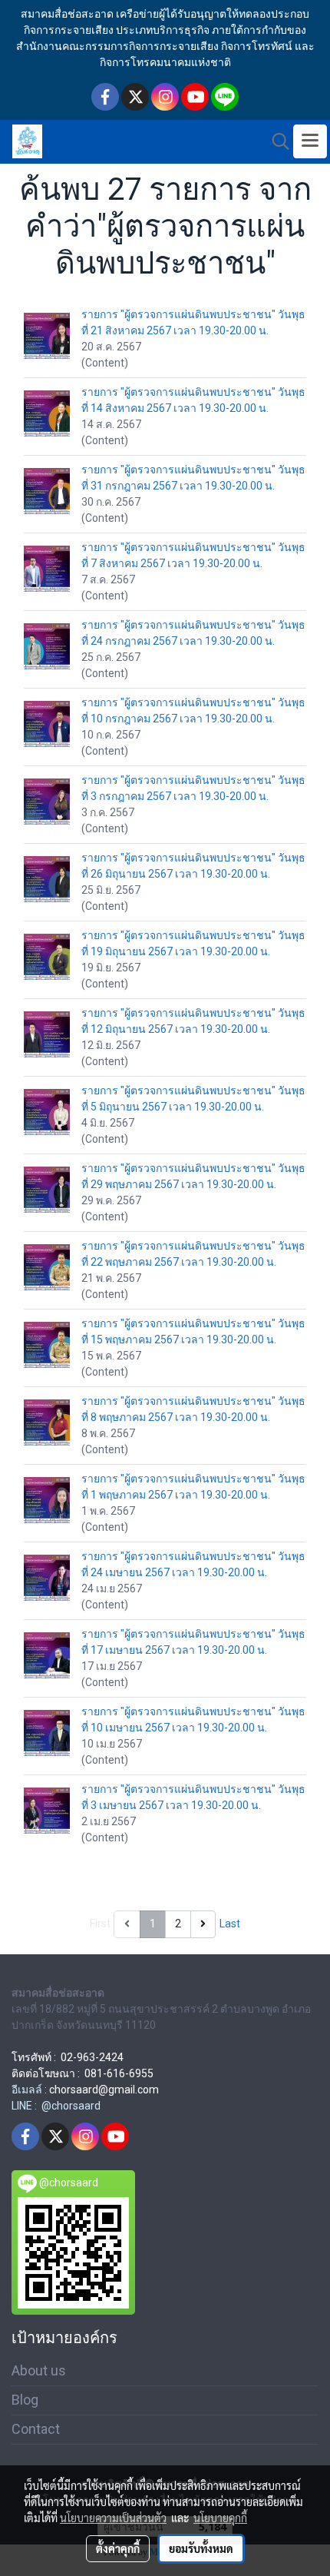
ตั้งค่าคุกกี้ (118, 2548)
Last (230, 1924)
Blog (25, 2400)
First (100, 1924)
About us (39, 2370)
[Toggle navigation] (310, 141)
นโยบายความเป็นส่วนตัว (113, 2518)
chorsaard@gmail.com (104, 2090)
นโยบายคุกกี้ (220, 2518)
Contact (36, 2429)
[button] (276, 141)
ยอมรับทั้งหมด (201, 2548)
